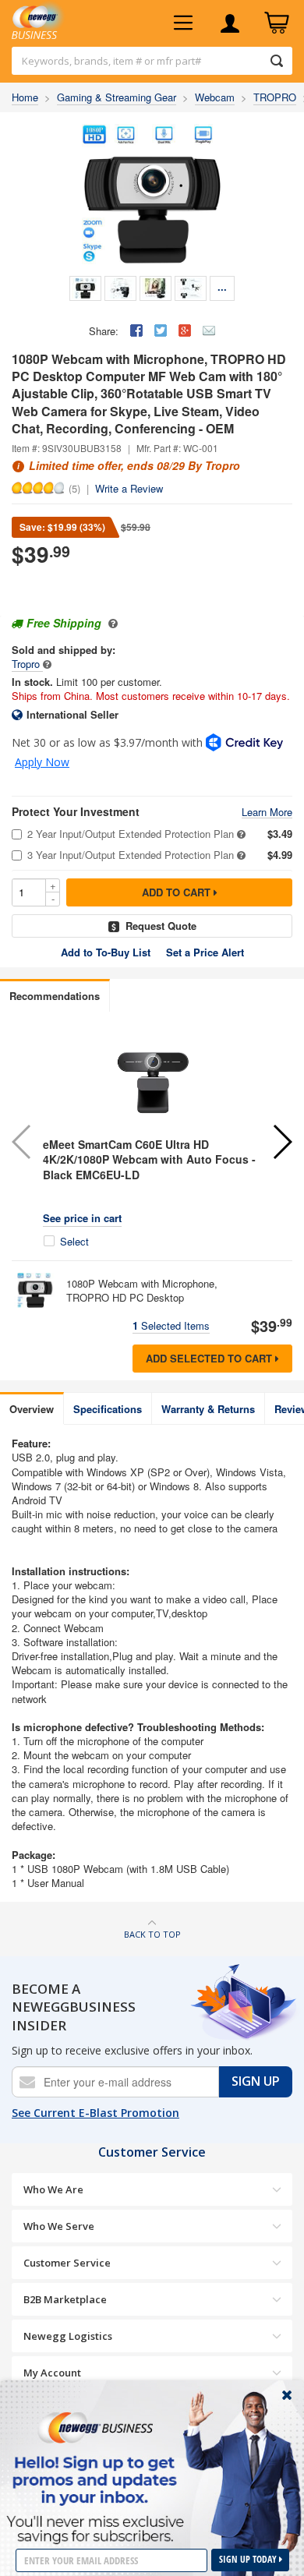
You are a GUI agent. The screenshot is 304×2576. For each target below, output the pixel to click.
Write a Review (129, 488)
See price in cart (82, 1218)
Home (25, 97)
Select (74, 1242)
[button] (282, 1142)
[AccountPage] (230, 23)
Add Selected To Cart (210, 1358)
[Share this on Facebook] (136, 330)
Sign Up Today (249, 2559)
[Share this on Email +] (209, 330)
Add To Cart (178, 892)
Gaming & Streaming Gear (117, 97)
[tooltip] (47, 664)
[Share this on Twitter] (161, 330)
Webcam (215, 97)
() (74, 488)
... (222, 286)
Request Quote (161, 926)
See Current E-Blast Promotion (95, 2113)
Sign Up (256, 2081)
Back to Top (152, 1934)
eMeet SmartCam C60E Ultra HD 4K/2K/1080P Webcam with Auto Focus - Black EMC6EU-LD (149, 1159)
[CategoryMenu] (183, 23)
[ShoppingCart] (277, 23)
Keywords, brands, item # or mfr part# (111, 61)
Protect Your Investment (76, 812)
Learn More (267, 813)
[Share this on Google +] (185, 330)
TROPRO (275, 97)
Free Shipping (64, 623)
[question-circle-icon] (111, 623)
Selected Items (171, 1325)
